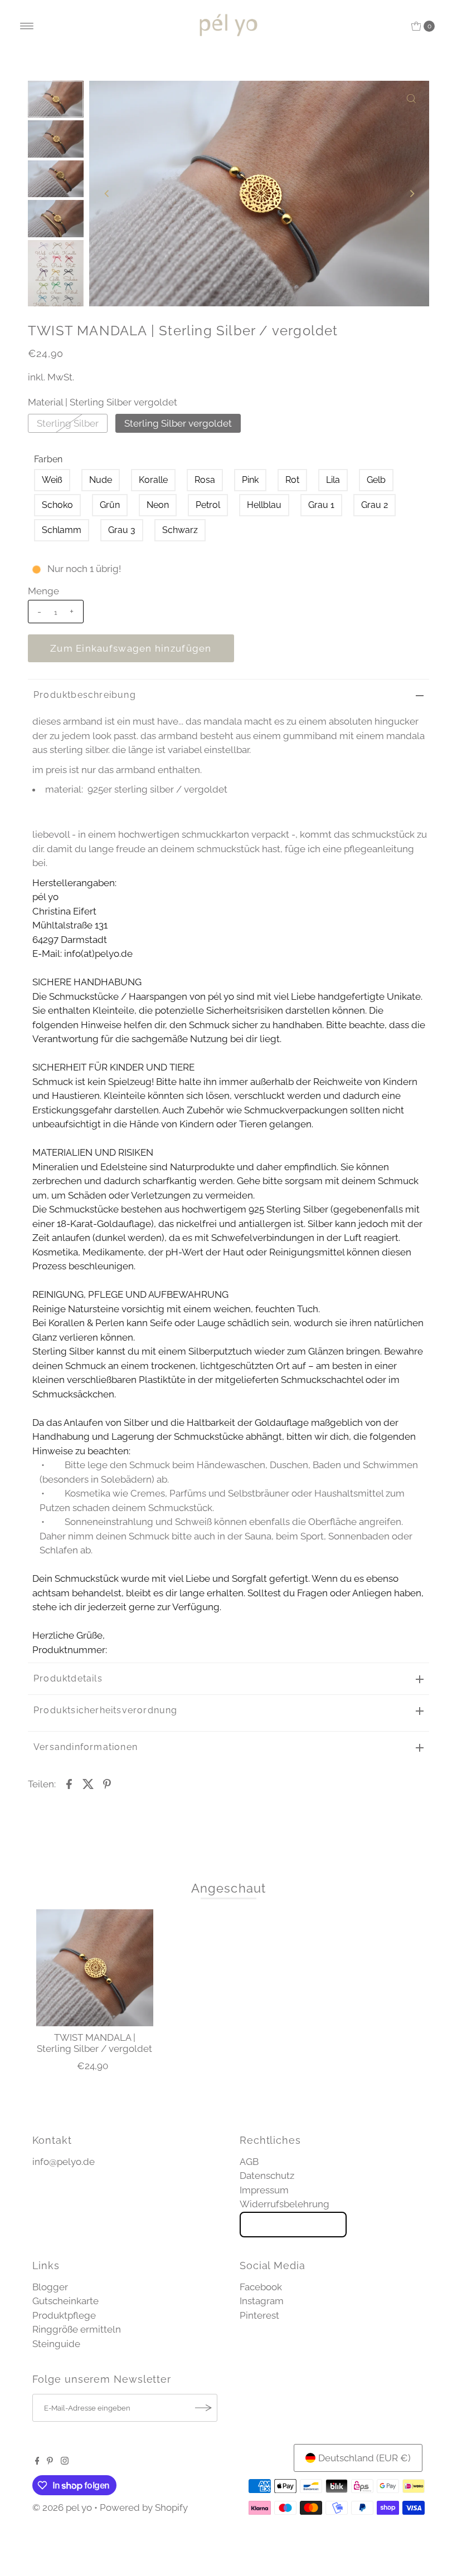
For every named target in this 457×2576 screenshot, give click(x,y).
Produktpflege (64, 2315)
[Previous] (107, 193)
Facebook (261, 2287)
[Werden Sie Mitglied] (203, 2408)
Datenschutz (267, 2176)
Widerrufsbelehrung (285, 2204)
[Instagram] (65, 2461)
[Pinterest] (50, 2461)
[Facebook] (37, 2461)
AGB (249, 2162)
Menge (43, 591)
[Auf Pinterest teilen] (107, 1783)
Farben (48, 459)
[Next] (411, 193)
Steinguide (56, 2344)
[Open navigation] (27, 26)
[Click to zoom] (411, 99)
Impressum (264, 2190)
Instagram (262, 2301)
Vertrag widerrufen (293, 2225)
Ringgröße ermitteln (77, 2329)
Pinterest (259, 2315)
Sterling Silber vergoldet (178, 423)
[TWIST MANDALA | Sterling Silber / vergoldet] (95, 1968)
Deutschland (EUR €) (364, 2458)
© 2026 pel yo (62, 2507)
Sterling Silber (68, 423)
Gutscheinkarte (65, 2301)
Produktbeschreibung (85, 695)
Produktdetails (68, 1678)
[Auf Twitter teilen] (88, 1783)
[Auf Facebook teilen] (69, 1783)
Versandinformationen (86, 1747)
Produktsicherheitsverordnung (106, 1710)
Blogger (50, 2287)
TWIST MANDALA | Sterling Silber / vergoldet (94, 2043)
